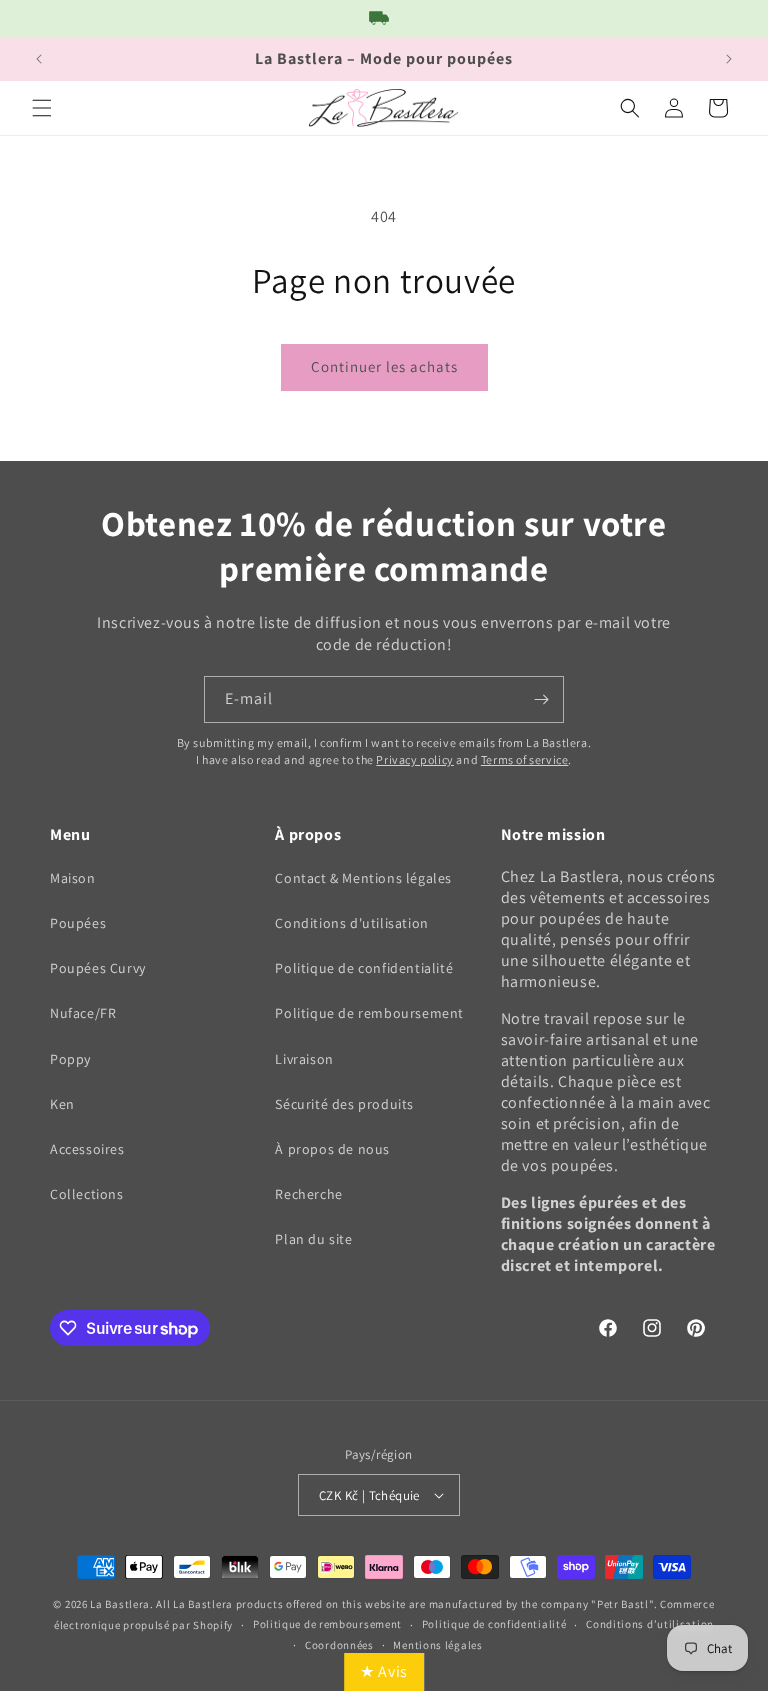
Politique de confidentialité (364, 968)
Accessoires (87, 1149)
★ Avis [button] (384, 1671)
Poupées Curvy (98, 968)
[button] (42, 108)
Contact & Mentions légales (363, 878)
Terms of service (525, 759)
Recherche (308, 1194)
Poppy (70, 1059)
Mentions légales (437, 1645)
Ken (62, 1104)
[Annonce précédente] (39, 59)
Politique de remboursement (369, 1013)
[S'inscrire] (541, 699)
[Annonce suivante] (729, 59)
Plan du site (313, 1239)
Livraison (304, 1059)
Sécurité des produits (344, 1104)
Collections (87, 1194)
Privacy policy (414, 759)
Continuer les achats (384, 366)
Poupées (78, 923)
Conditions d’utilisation (650, 1624)
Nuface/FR (83, 1013)
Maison (73, 878)
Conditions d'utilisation (351, 923)
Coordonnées (339, 1645)
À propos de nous (332, 1149)
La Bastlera (120, 1604)
